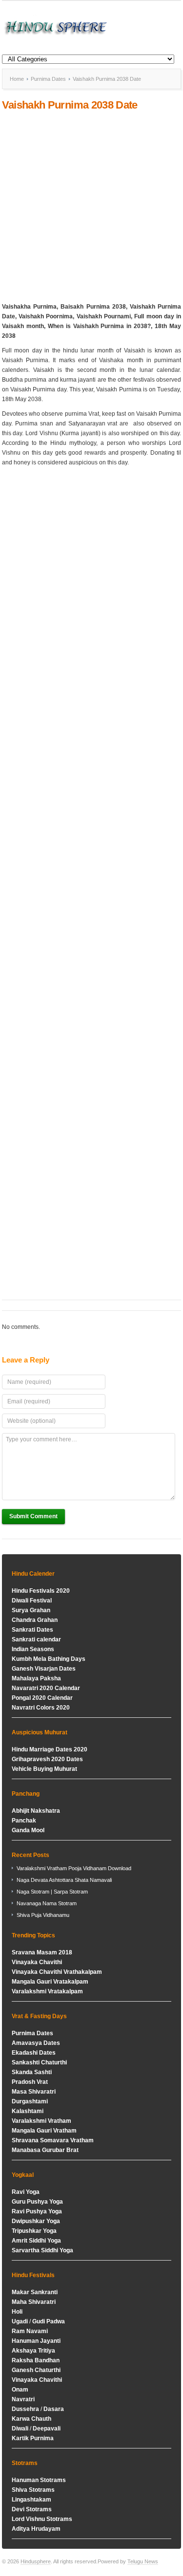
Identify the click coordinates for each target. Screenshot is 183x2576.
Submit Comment (33, 1516)
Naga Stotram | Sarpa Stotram (52, 1892)
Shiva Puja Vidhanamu (43, 1915)
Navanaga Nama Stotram (47, 1903)
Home (17, 79)
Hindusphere (36, 2561)
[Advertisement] (91, 207)
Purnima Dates (48, 79)
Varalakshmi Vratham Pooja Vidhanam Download (74, 1868)
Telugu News (143, 2561)
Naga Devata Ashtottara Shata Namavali (64, 1880)
